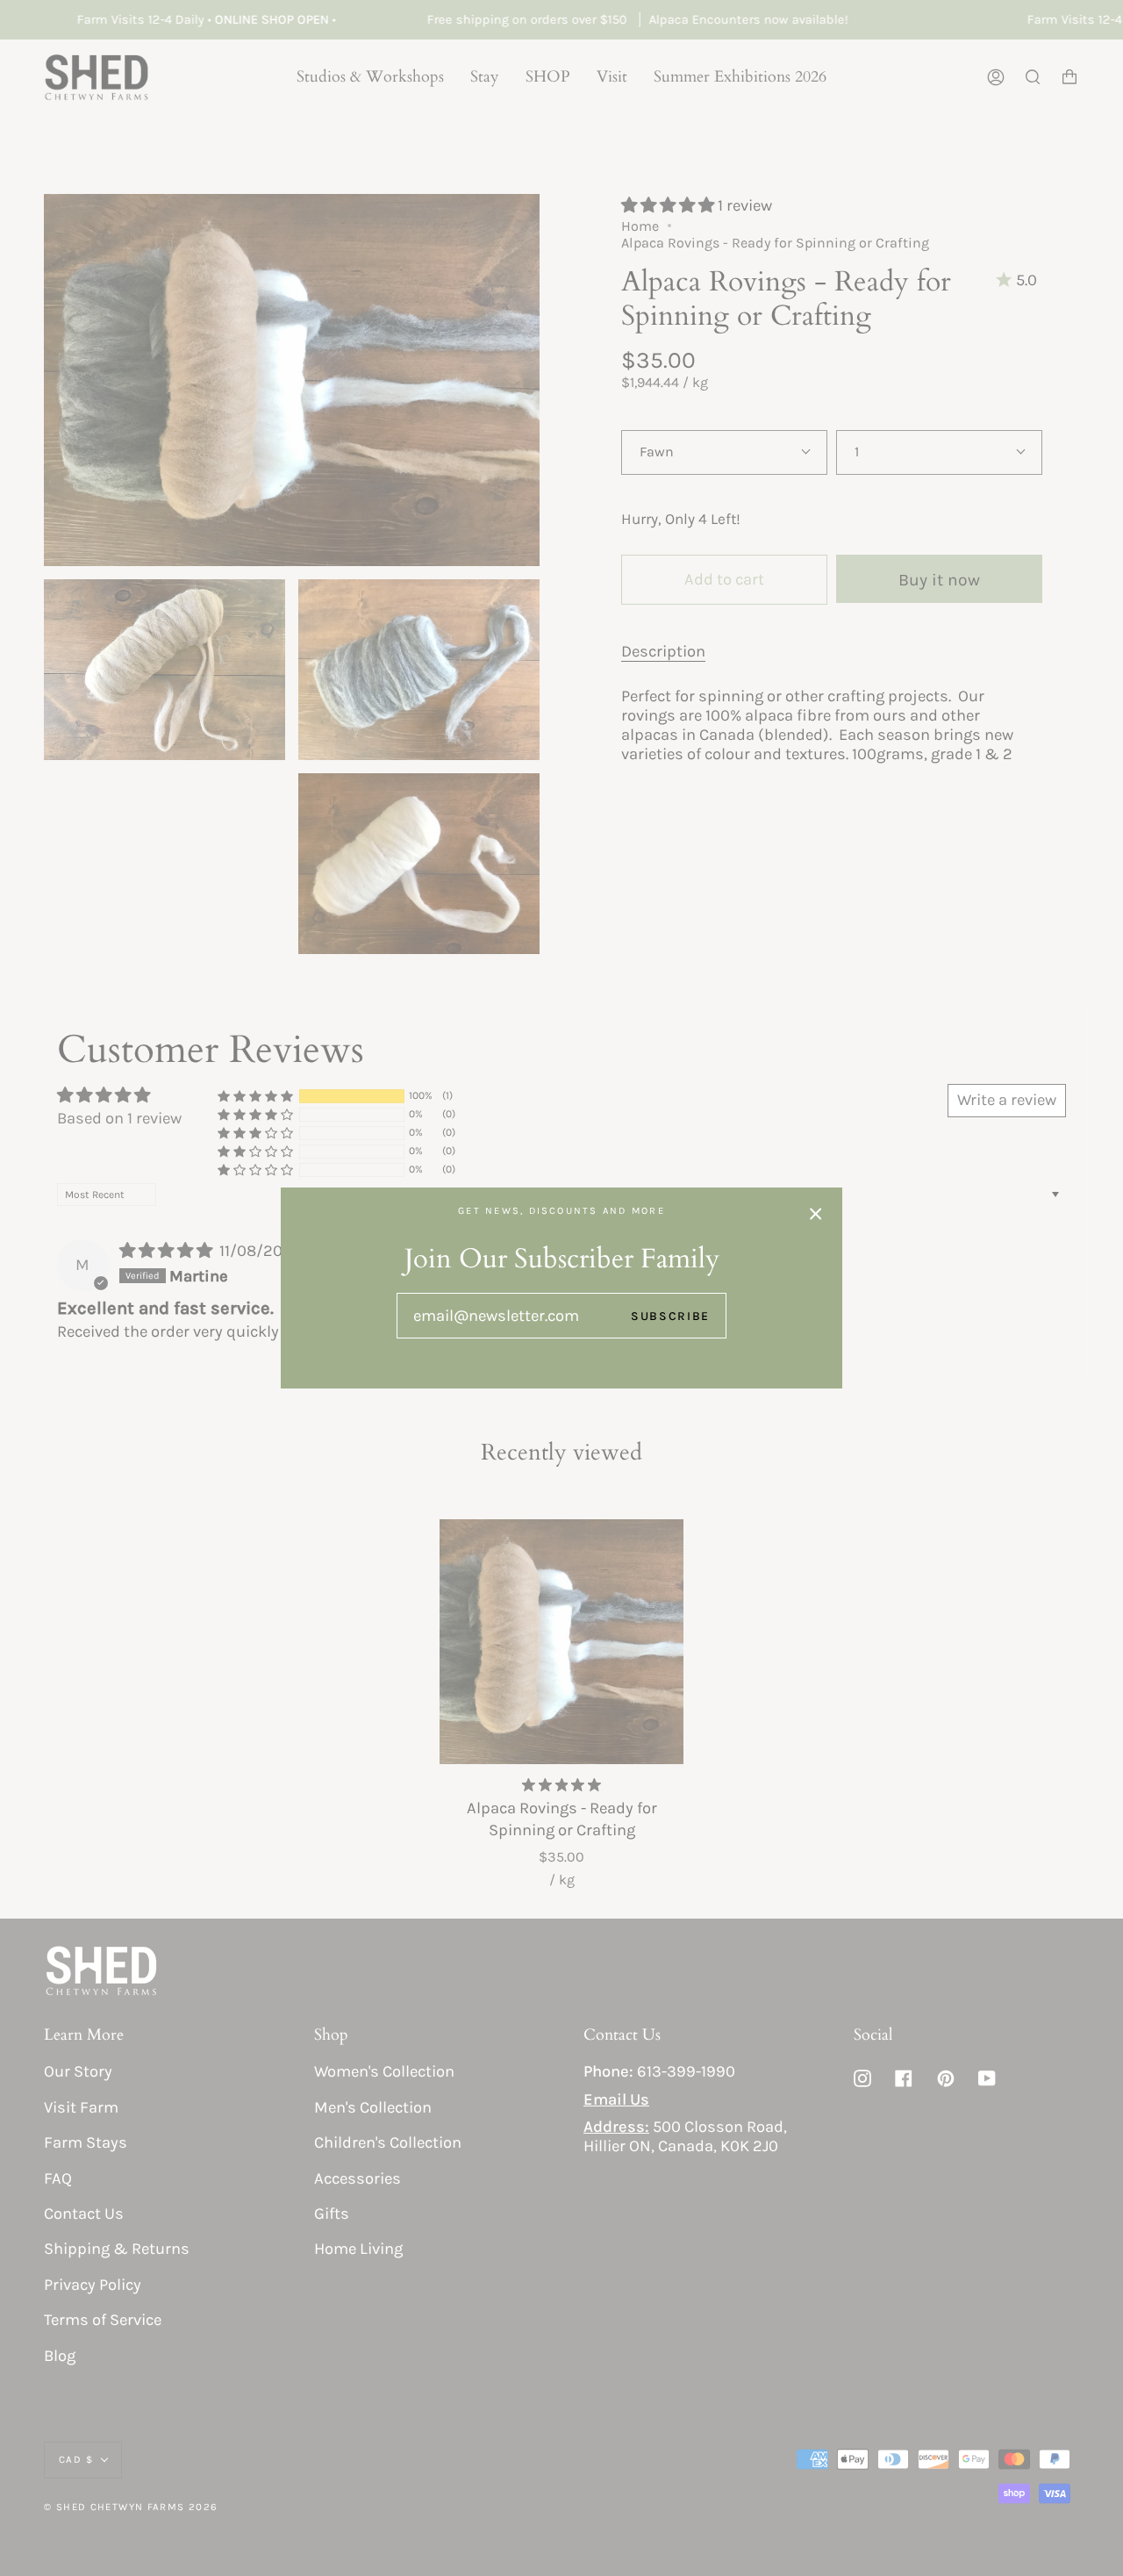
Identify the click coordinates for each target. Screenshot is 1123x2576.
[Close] (816, 1214)
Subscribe (670, 1316)
